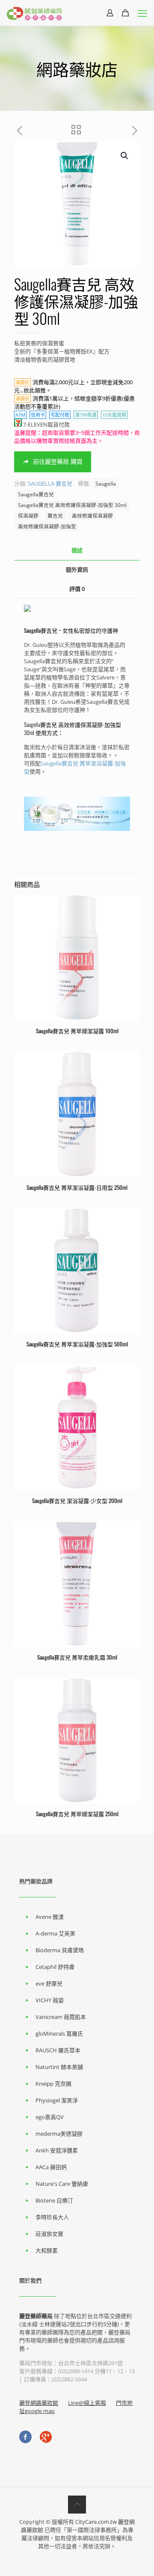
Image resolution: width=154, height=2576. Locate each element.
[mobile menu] (142, 13)
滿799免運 (86, 415)
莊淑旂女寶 (49, 2234)
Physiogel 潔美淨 (57, 2100)
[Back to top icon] (77, 2505)
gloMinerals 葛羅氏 (59, 2034)
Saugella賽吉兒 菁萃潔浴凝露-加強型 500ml (77, 1344)
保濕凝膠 (28, 516)
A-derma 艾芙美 (55, 1933)
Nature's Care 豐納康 (62, 2184)
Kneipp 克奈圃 (53, 2084)
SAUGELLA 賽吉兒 (50, 483)
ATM (20, 415)
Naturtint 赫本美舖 (59, 2067)
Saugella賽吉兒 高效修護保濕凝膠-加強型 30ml (72, 505)
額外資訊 (77, 569)
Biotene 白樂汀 (54, 2200)
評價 (77, 589)
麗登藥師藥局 (36, 2316)
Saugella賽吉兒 (36, 494)
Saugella (106, 483)
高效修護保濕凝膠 (92, 516)
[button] (125, 156)
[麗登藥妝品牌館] (34, 13)
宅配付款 (60, 415)
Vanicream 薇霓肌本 (61, 2017)
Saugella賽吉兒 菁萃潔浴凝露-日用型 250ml (77, 1187)
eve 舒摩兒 (49, 1983)
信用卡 (38, 415)
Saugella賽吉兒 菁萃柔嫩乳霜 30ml (77, 1657)
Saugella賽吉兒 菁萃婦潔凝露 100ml (77, 1031)
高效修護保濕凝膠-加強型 (47, 526)
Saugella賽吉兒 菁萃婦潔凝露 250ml (77, 1814)
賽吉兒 (55, 516)
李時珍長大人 (52, 2217)
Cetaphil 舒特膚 (55, 1967)
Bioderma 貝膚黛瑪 (60, 1950)
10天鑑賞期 (114, 415)
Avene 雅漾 (50, 1917)
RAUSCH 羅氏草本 (58, 2050)
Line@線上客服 (87, 2403)
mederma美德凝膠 (59, 2134)
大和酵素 (47, 2250)
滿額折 (22, 382)
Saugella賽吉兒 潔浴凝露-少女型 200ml (77, 1500)
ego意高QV (50, 2117)
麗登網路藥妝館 (39, 2403)
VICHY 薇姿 (50, 2000)
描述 (77, 550)
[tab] (77, 550)
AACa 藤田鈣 (51, 2167)
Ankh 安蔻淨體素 (57, 2150)
